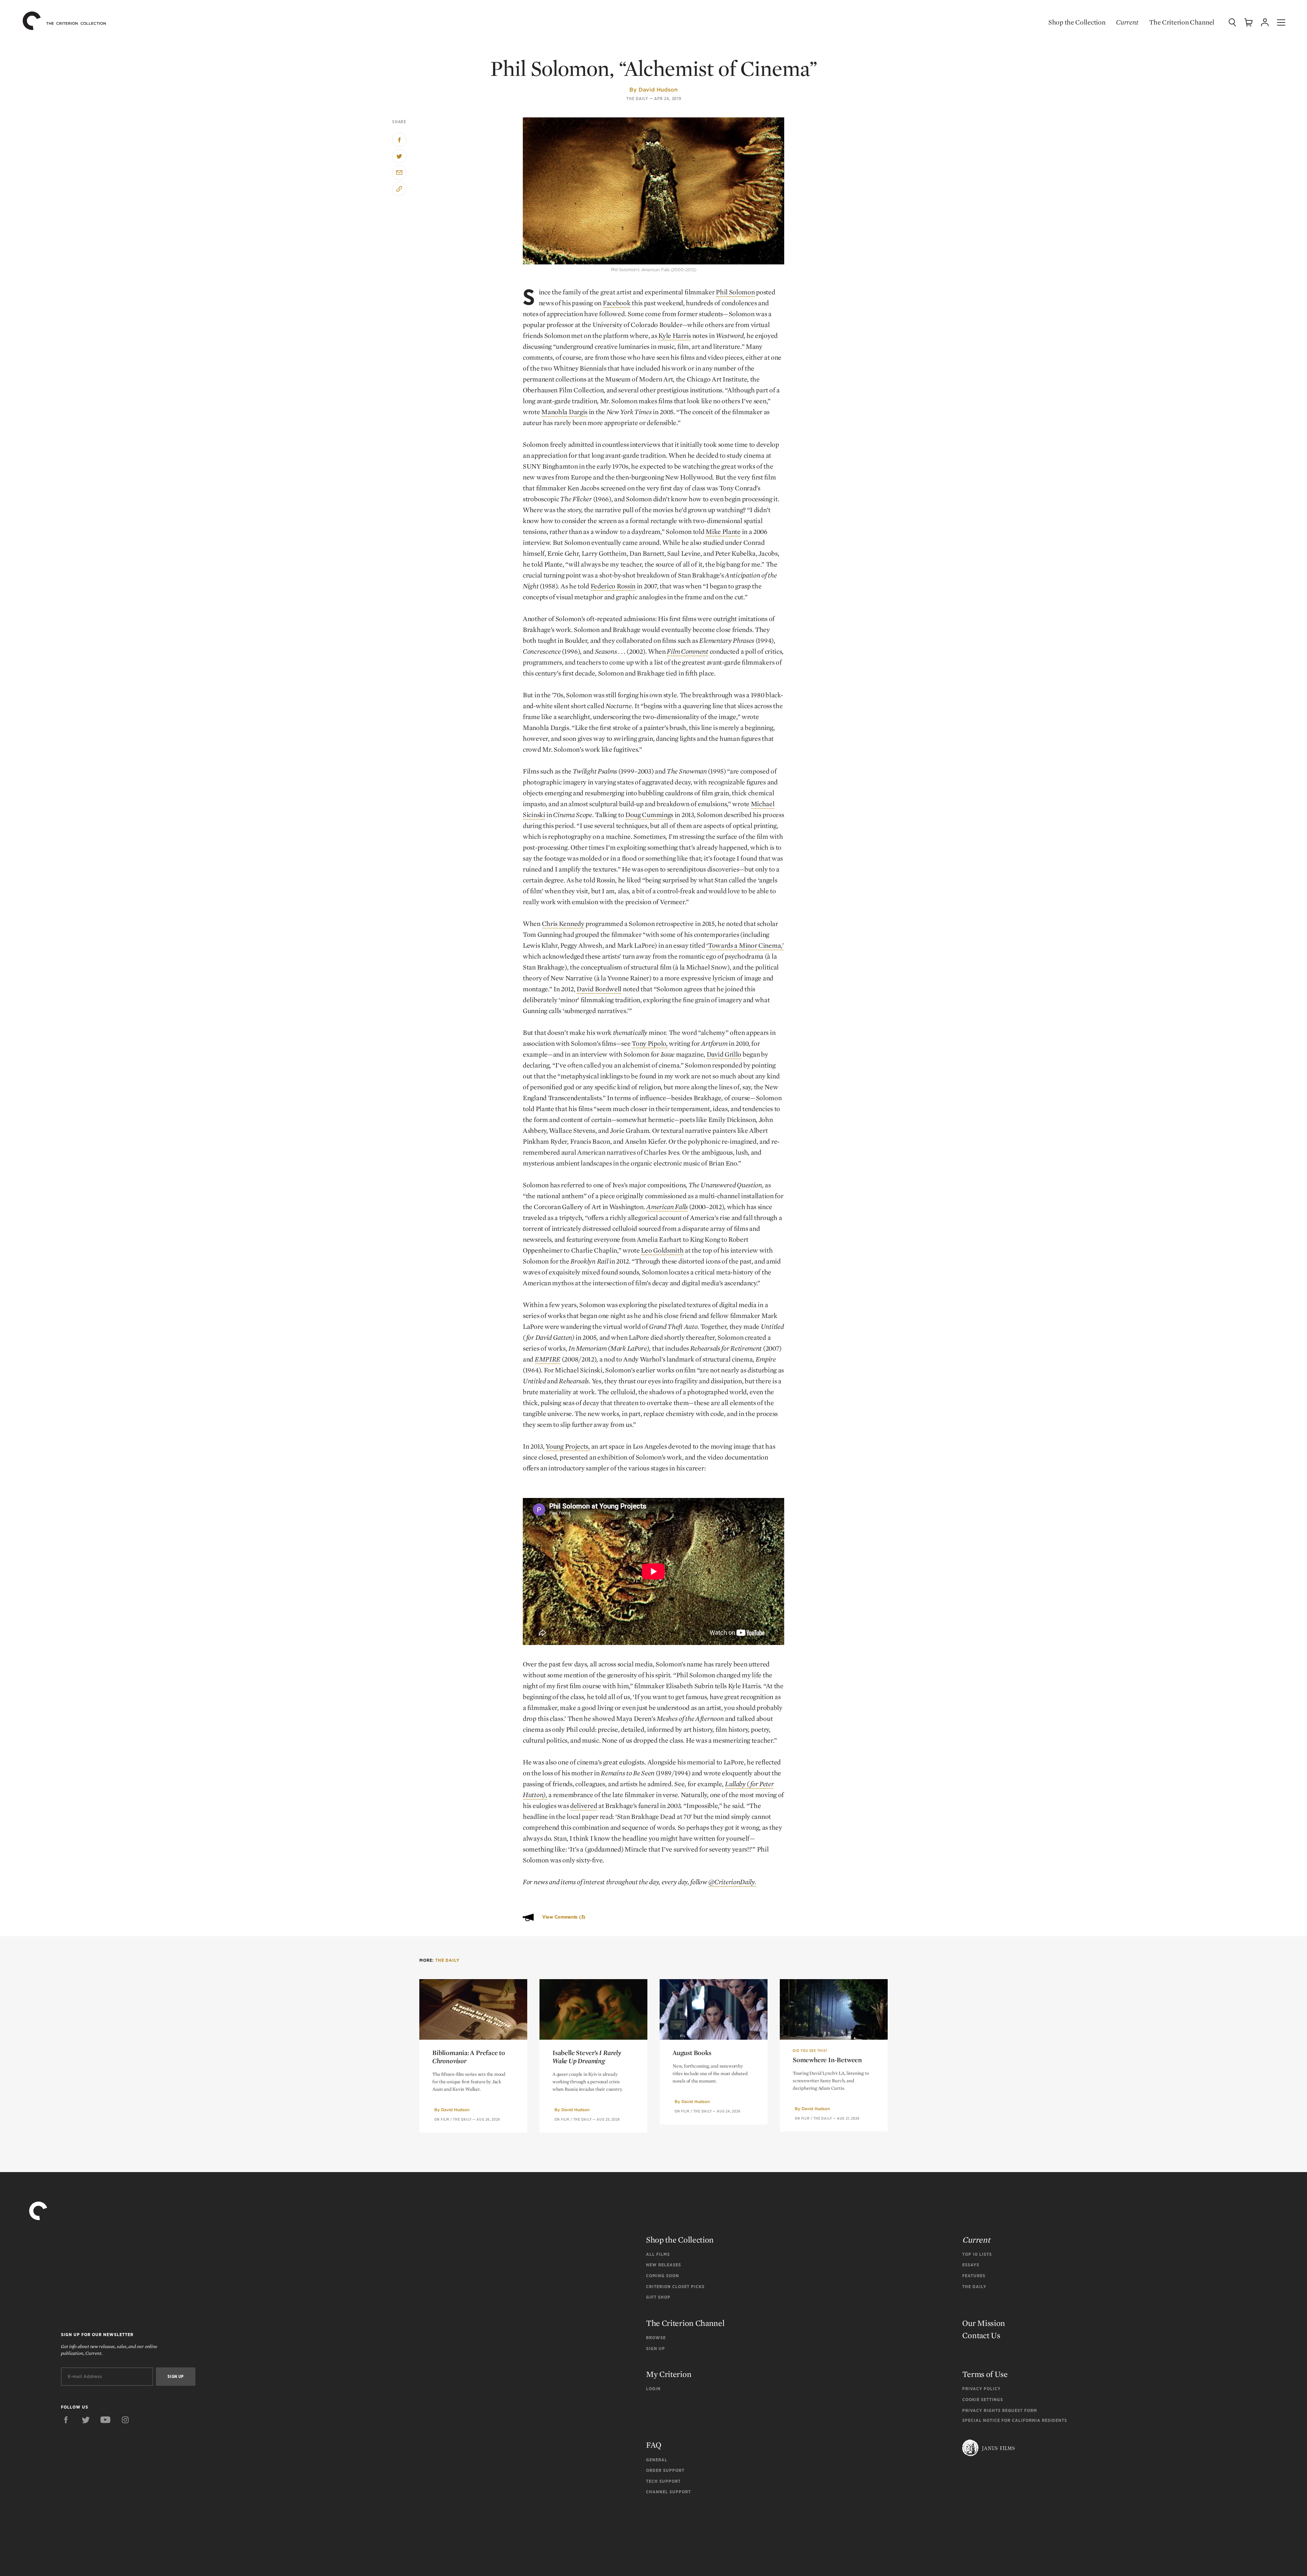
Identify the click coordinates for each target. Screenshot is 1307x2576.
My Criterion (669, 2374)
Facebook (617, 303)
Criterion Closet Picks (675, 2287)
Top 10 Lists (977, 2254)
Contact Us (981, 2335)
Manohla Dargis (564, 412)
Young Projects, (568, 1446)
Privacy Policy (981, 2389)
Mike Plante (723, 532)
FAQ (654, 2445)
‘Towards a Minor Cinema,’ (745, 945)
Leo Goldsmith (662, 1250)
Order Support (665, 2470)
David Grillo (724, 1054)
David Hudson (658, 89)
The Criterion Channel (1182, 22)
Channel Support (668, 2492)
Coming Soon (663, 2276)
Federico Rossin (613, 586)
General (657, 2460)
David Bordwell (599, 989)
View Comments (564, 1917)
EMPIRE (548, 1359)
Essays (971, 2265)
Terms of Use (985, 2374)
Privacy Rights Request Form (1000, 2410)
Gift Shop (658, 2297)
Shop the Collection (1077, 22)
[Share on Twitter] (399, 156)
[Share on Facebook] (399, 140)
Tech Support (663, 2481)
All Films (658, 2254)
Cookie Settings (983, 2400)
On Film (442, 2119)
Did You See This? (810, 2051)
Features (974, 2276)
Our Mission (984, 2323)
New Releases (664, 2265)
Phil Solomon (735, 292)
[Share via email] (399, 173)
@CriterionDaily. (732, 1882)
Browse (656, 2338)
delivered (584, 1806)
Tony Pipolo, (650, 1043)
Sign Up (656, 2349)
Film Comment (687, 651)
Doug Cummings (649, 815)
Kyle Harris (675, 336)
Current (1127, 22)
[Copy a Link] (399, 189)
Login (653, 2389)
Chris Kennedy (563, 924)
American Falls (667, 1207)
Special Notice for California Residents (1015, 2420)
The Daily (637, 99)
